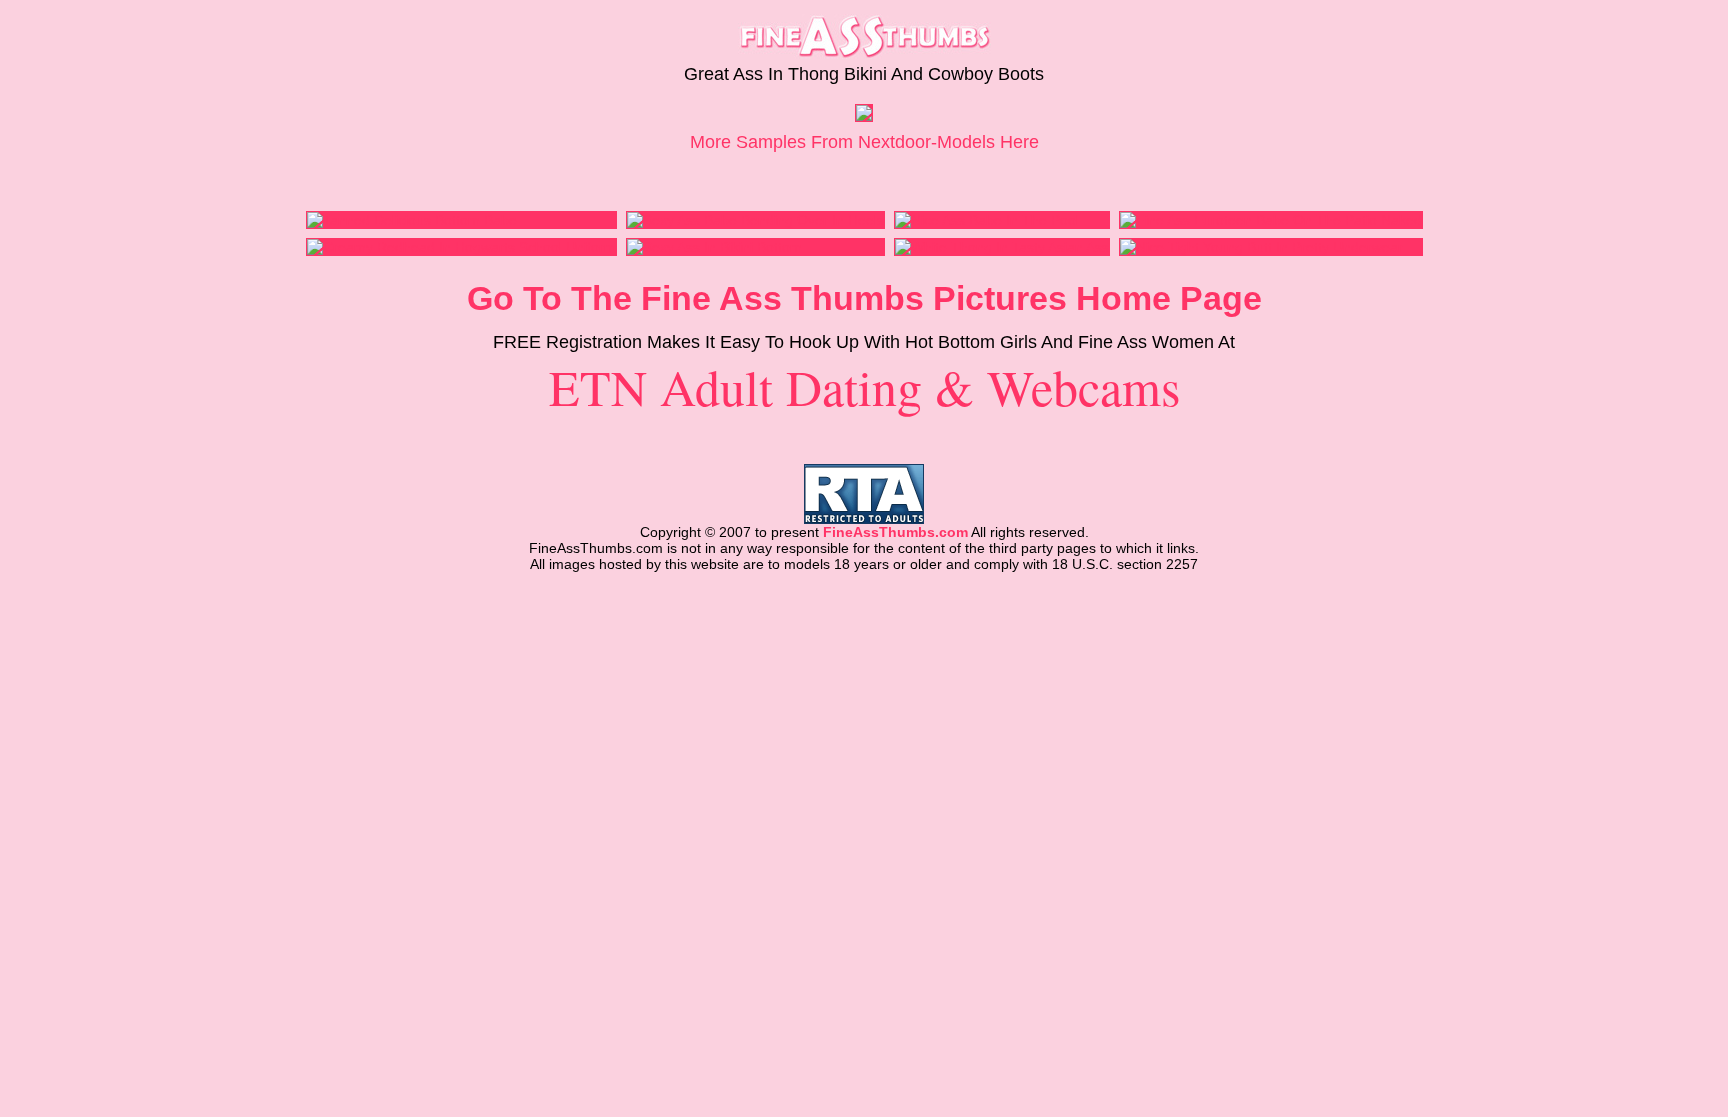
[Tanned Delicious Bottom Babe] (412, 220)
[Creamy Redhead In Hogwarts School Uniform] (461, 247)
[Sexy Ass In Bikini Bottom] (714, 247)
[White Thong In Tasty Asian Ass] (1002, 247)
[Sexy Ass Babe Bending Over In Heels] (755, 220)
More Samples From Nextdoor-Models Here (864, 142)
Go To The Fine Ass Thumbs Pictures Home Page (864, 298)
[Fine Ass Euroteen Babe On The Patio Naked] (1271, 220)
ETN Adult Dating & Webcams (864, 386)
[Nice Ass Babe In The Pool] (987, 220)
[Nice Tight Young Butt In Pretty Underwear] (1261, 247)
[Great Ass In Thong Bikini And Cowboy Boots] (864, 116)
